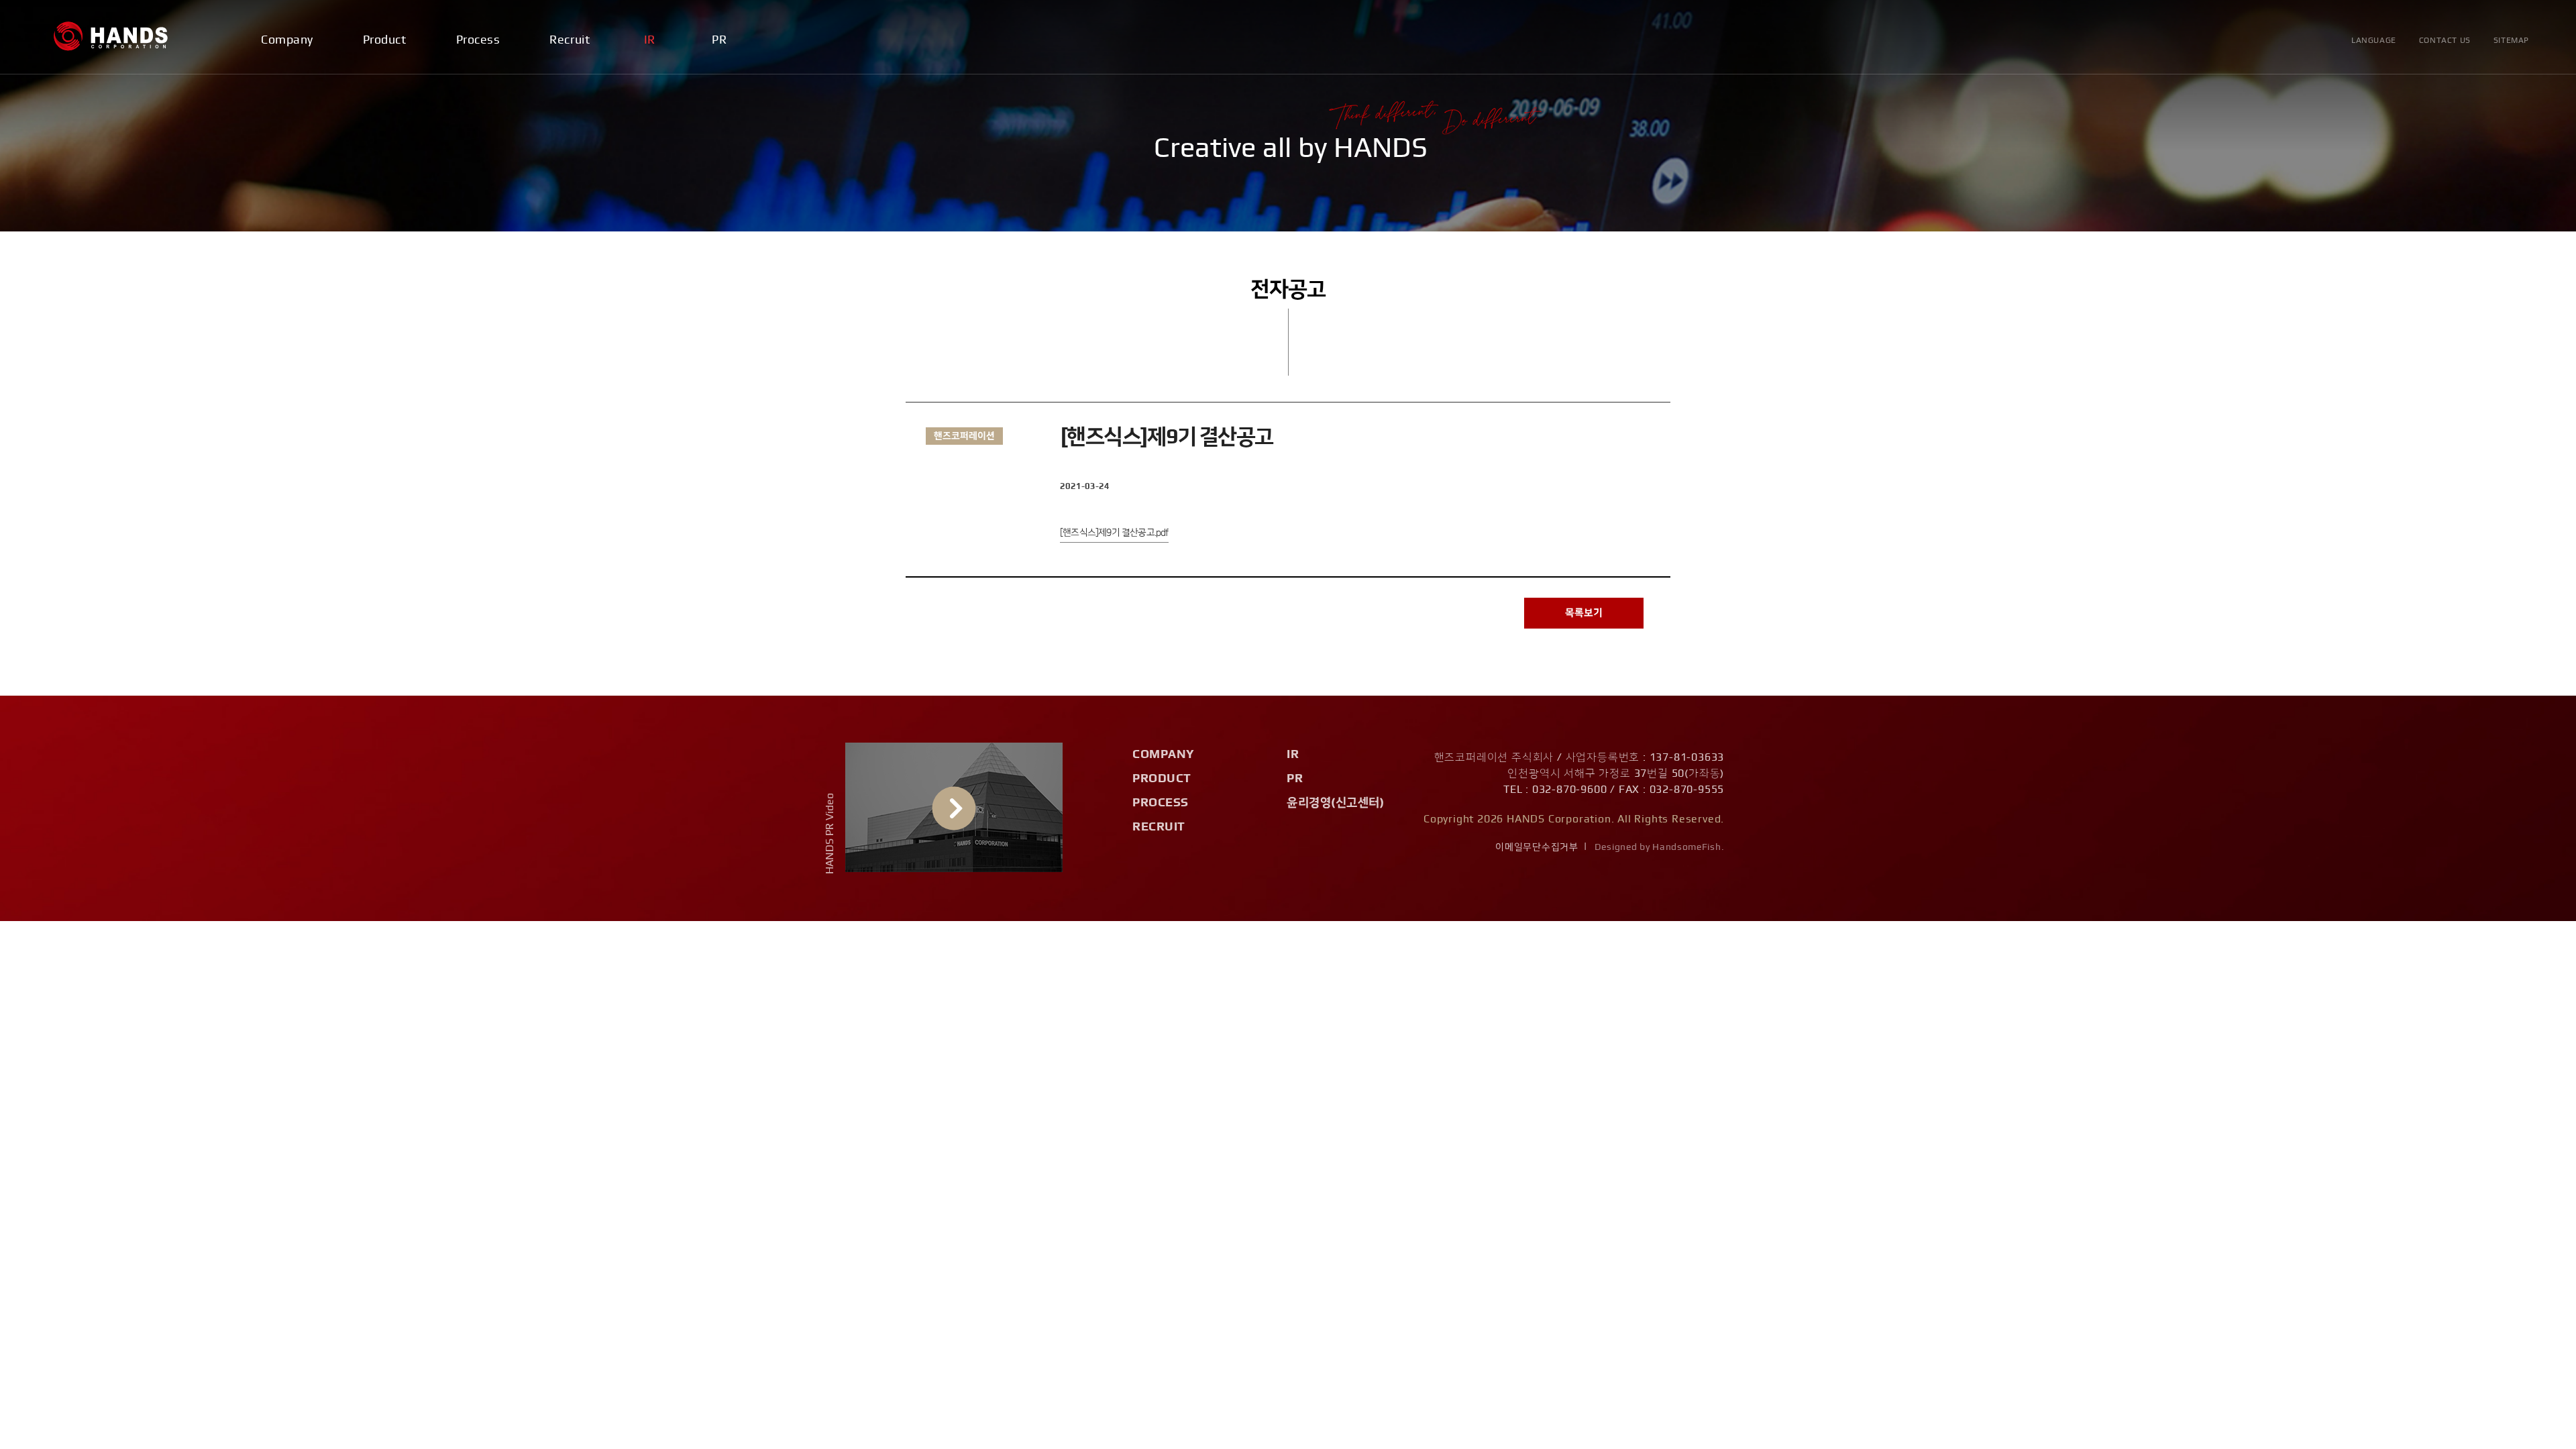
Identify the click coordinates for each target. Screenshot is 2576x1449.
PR (719, 40)
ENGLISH (2375, 128)
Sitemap (2511, 40)
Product (385, 40)
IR (650, 40)
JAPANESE (2379, 151)
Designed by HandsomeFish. (1660, 847)
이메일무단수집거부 (1537, 847)
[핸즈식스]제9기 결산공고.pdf (1114, 532)
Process (478, 40)
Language (2374, 40)
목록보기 (1584, 613)
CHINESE (2375, 173)
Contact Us (2445, 40)
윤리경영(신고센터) (1335, 803)
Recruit (570, 40)
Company (287, 40)
